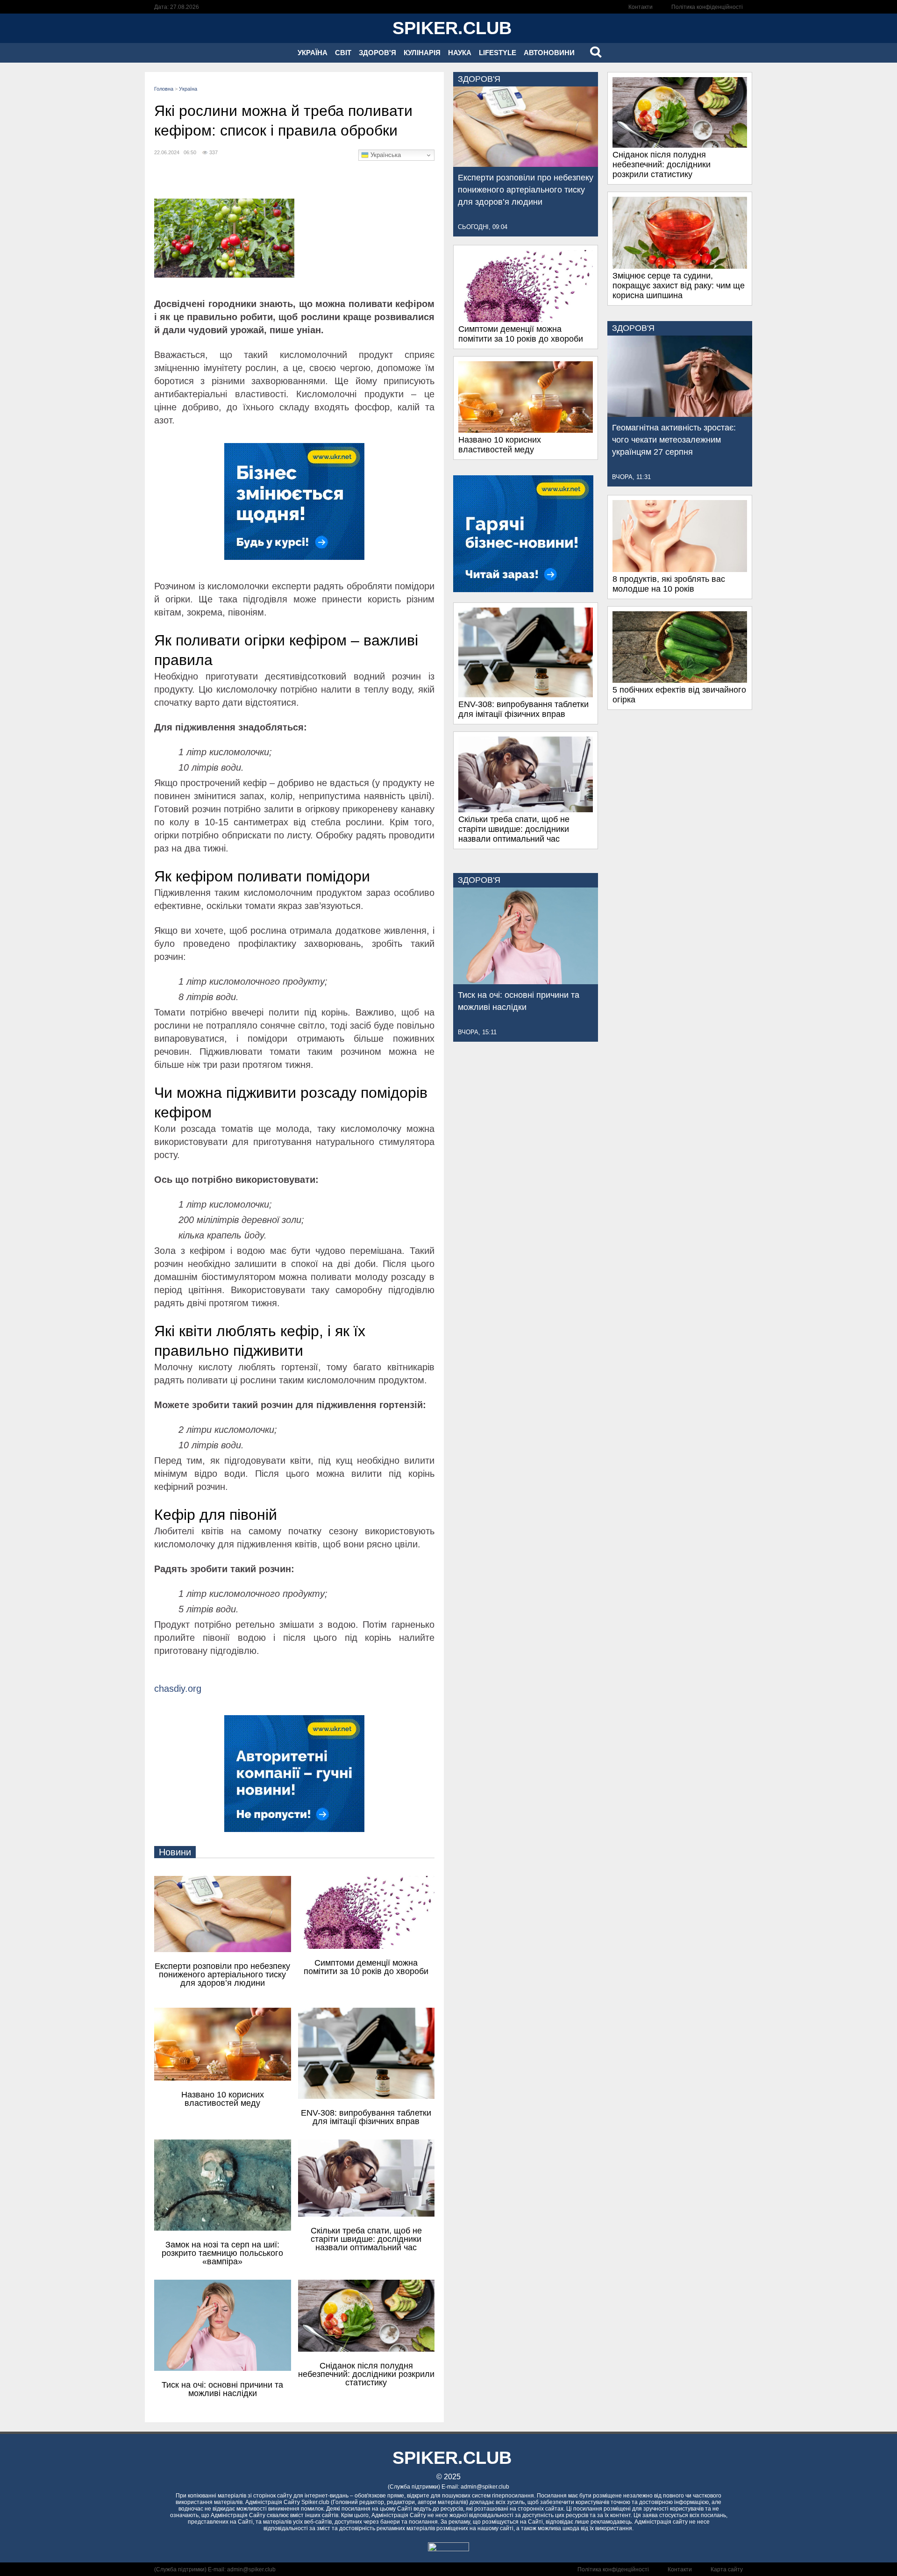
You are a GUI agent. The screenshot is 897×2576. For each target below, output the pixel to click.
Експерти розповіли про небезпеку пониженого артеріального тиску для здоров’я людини (526, 190)
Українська (385, 155)
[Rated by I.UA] (448, 2549)
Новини (175, 1852)
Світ (343, 53)
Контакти (641, 7)
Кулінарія (422, 53)
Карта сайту (727, 2569)
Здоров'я (377, 53)
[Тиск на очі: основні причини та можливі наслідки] (526, 981)
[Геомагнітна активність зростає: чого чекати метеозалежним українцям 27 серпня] (680, 414)
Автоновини (549, 53)
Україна (313, 53)
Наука (460, 53)
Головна (164, 89)
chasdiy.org (178, 1689)
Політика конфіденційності (707, 7)
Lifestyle (498, 53)
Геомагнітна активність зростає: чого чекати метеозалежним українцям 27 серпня (674, 440)
